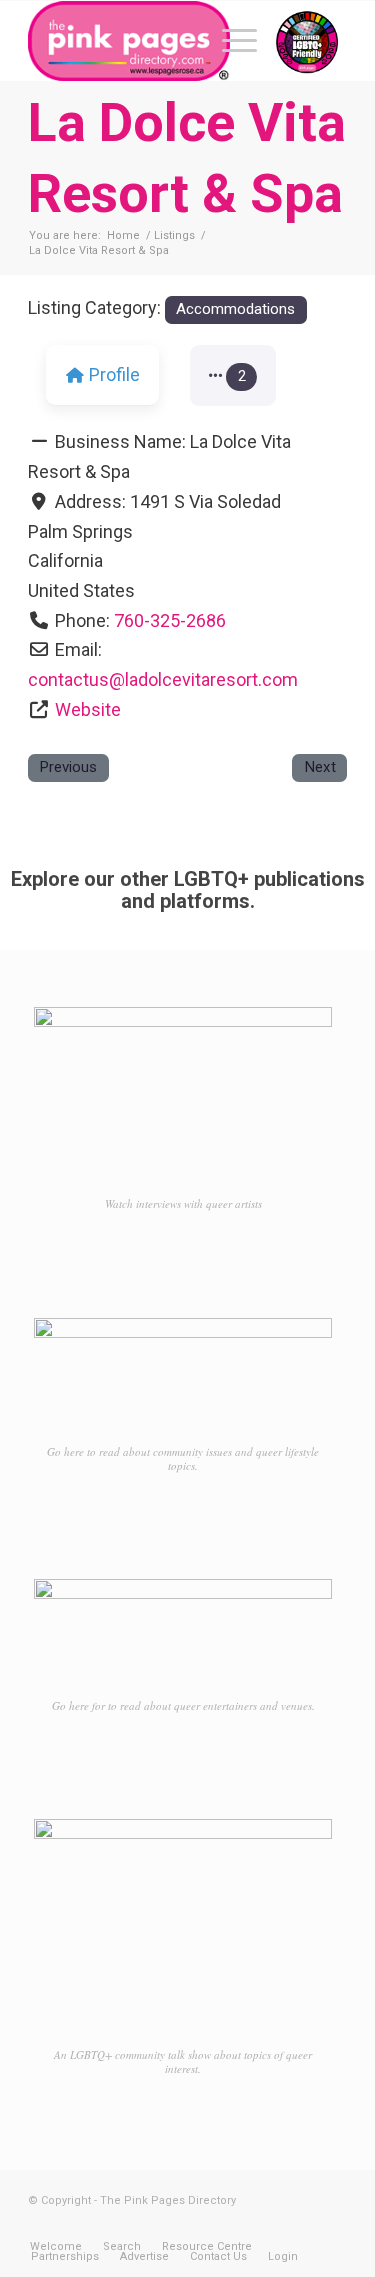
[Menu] (229, 41)
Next (320, 767)
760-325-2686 (170, 620)
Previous (68, 767)
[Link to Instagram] (302, 2226)
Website (88, 709)
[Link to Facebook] (272, 2226)
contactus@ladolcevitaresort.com (163, 679)
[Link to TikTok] (332, 2226)
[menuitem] (229, 41)
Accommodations (235, 309)
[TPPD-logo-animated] (155, 41)
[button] (233, 376)
